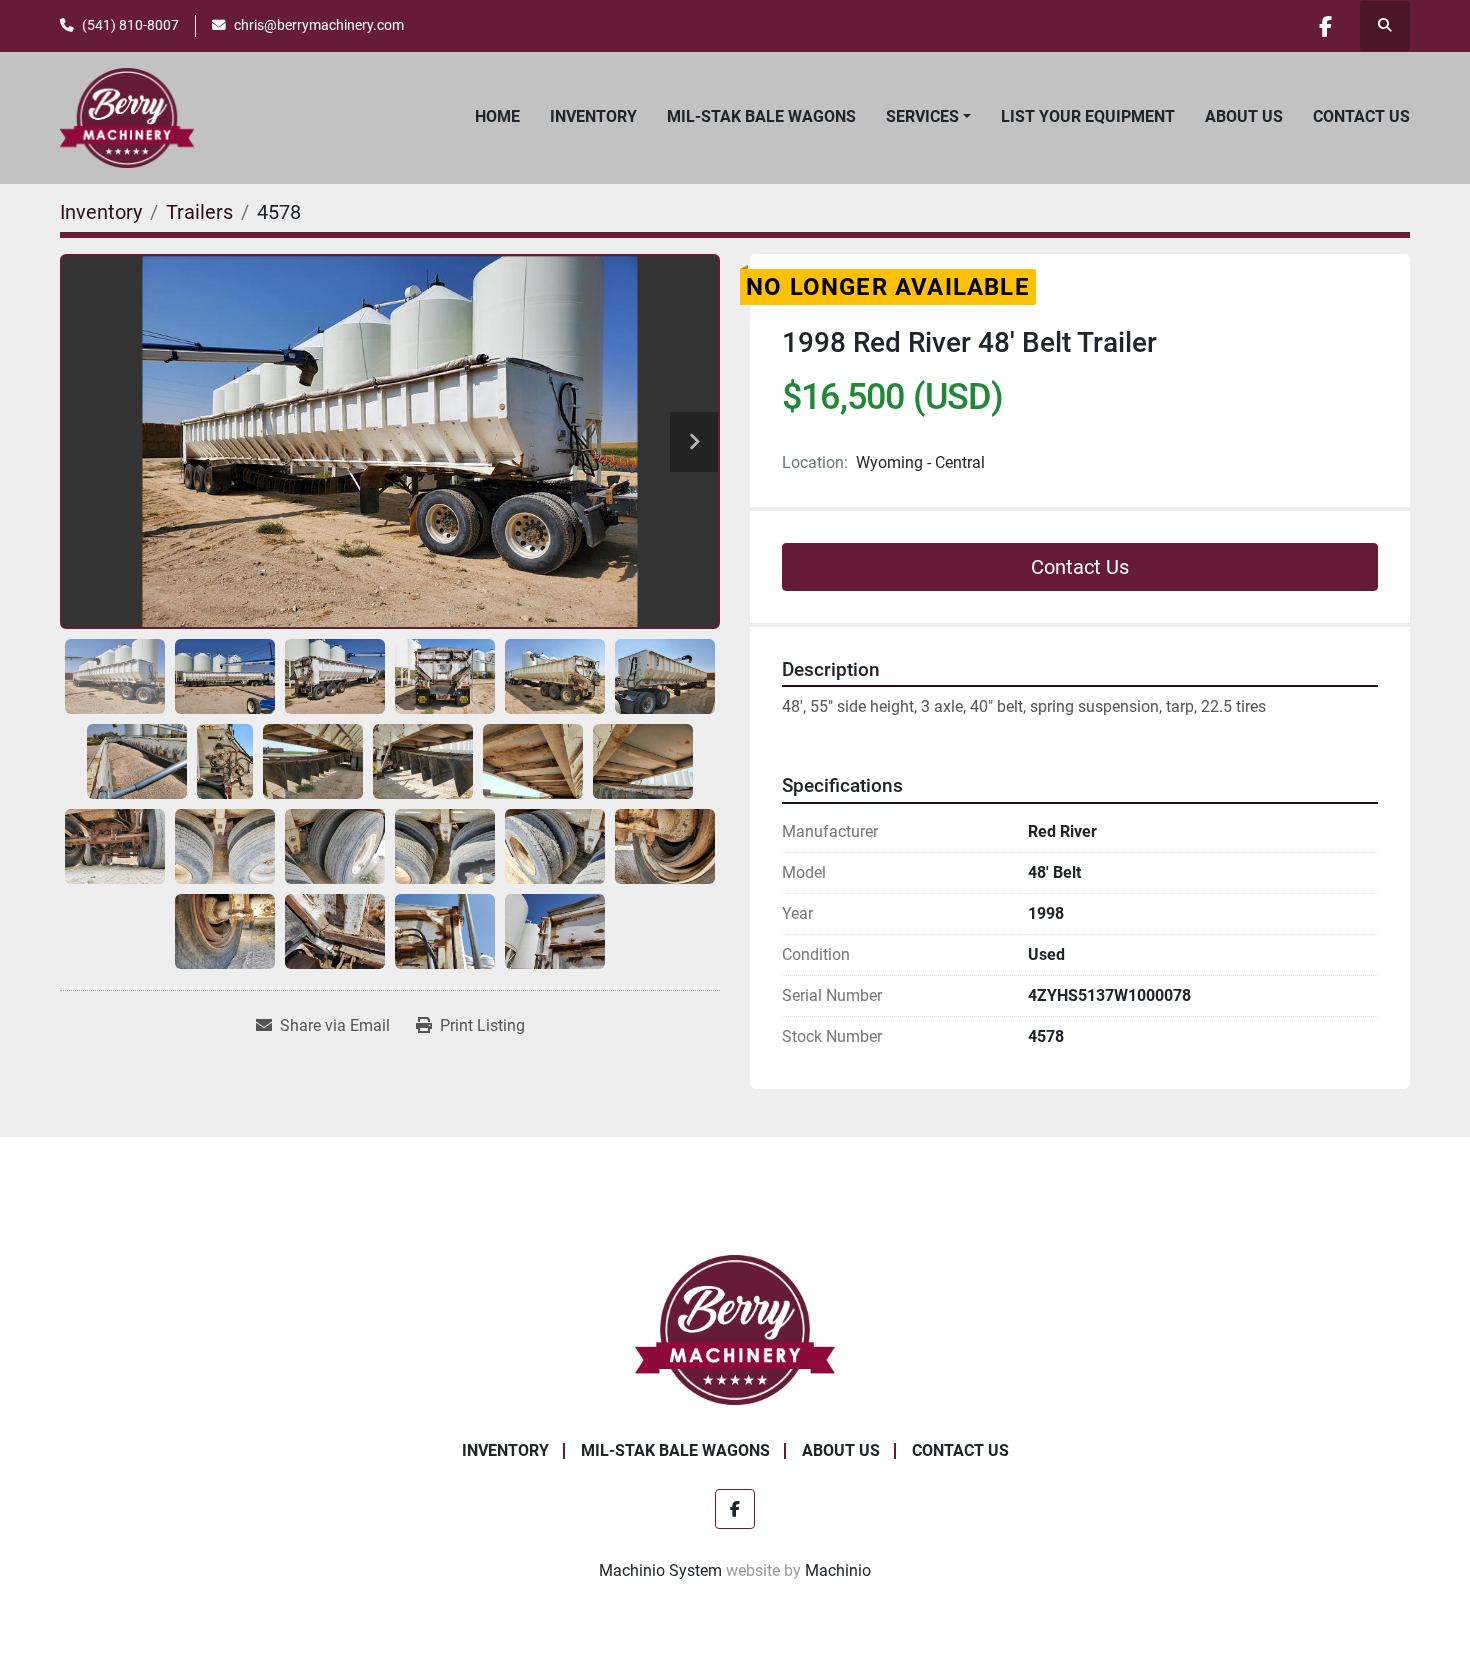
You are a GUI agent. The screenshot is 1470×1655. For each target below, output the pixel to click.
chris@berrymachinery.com (319, 25)
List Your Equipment (1088, 116)
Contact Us (1361, 116)
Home (497, 116)
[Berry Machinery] (735, 1328)
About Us (1244, 116)
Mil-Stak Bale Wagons (761, 116)
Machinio (838, 1570)
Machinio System (660, 1570)
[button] (928, 117)
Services (922, 116)
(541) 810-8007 (130, 25)
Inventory (593, 116)
